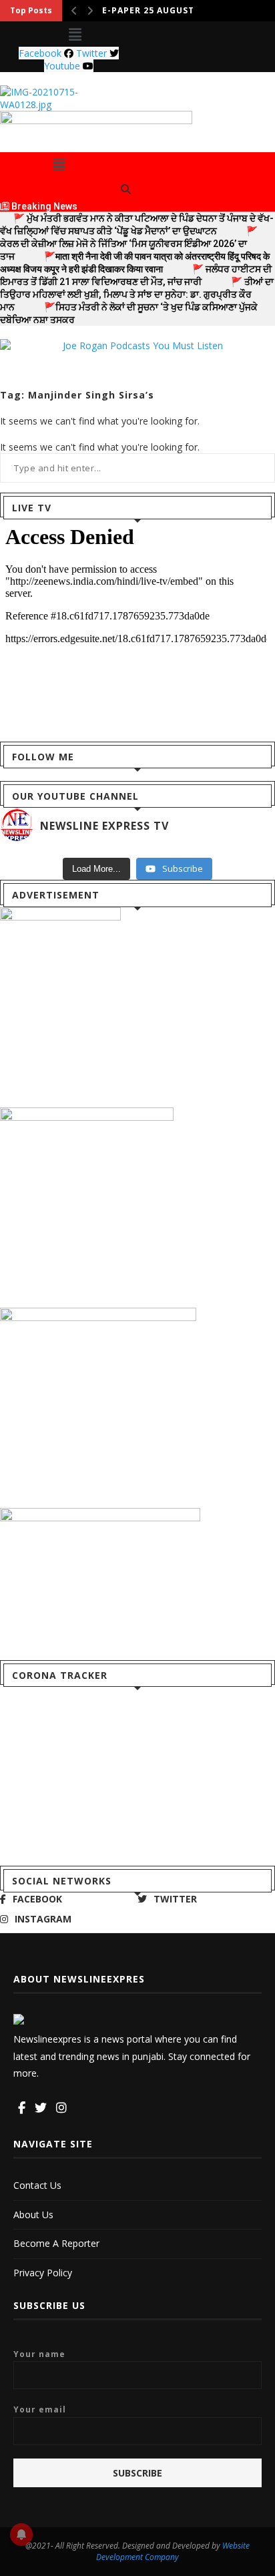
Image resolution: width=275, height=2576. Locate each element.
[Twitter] (41, 2108)
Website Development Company (173, 2551)
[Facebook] (22, 2108)
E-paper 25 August (148, 10)
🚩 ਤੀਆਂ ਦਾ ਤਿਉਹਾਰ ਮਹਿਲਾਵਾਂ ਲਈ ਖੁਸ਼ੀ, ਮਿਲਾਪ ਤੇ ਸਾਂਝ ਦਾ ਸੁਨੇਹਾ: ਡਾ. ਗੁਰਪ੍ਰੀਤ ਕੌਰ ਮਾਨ (137, 294)
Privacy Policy (43, 2273)
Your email (40, 2409)
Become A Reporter (56, 2243)
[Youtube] (76, 2108)
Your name (39, 2354)
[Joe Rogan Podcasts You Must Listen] (137, 345)
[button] (75, 34)
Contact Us (37, 2185)
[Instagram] (61, 2108)
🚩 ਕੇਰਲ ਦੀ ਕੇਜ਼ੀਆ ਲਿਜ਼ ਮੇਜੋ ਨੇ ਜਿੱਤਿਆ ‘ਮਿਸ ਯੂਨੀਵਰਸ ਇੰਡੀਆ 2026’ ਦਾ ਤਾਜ (129, 244)
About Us (33, 2215)
